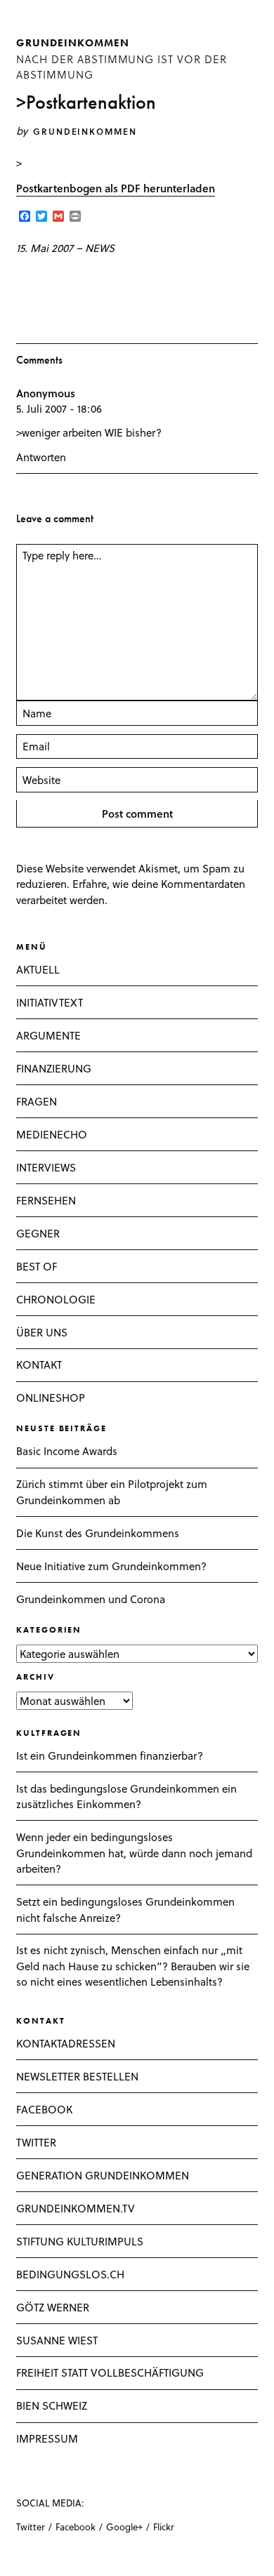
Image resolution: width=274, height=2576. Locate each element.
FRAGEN (37, 1101)
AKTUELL (38, 969)
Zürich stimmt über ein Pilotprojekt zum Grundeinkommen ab (112, 1492)
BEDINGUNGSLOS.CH (70, 2274)
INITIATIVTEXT (50, 1002)
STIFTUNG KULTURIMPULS (80, 2241)
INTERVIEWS (46, 1167)
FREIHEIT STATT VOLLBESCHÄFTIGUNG (110, 2372)
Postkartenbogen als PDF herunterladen (116, 188)
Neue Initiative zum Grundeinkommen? (111, 1566)
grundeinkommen (72, 43)
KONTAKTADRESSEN (66, 2043)
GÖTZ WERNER (53, 2307)
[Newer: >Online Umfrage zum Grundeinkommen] (20, 281)
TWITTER (36, 2142)
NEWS (100, 248)
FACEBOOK (44, 2109)
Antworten (41, 457)
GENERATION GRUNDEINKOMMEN (103, 2175)
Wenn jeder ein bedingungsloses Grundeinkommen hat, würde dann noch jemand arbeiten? (134, 1853)
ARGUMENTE (48, 1035)
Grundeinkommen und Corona (91, 1599)
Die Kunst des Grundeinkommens (98, 1533)
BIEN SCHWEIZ (52, 2405)
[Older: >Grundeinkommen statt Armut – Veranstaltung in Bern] (41, 281)
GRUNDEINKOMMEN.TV (76, 2208)
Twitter (31, 2527)
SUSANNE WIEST (57, 2340)
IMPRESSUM (47, 2438)
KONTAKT (39, 1365)
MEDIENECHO (52, 1134)
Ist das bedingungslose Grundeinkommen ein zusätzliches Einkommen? (126, 1797)
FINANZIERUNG (54, 1068)
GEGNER (38, 1233)
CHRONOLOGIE (56, 1299)
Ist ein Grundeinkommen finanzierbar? (110, 1755)
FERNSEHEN (46, 1200)
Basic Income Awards (67, 1451)
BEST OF (37, 1266)
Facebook (76, 2527)
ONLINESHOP (51, 1397)
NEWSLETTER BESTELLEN (77, 2076)
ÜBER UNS (42, 1332)
